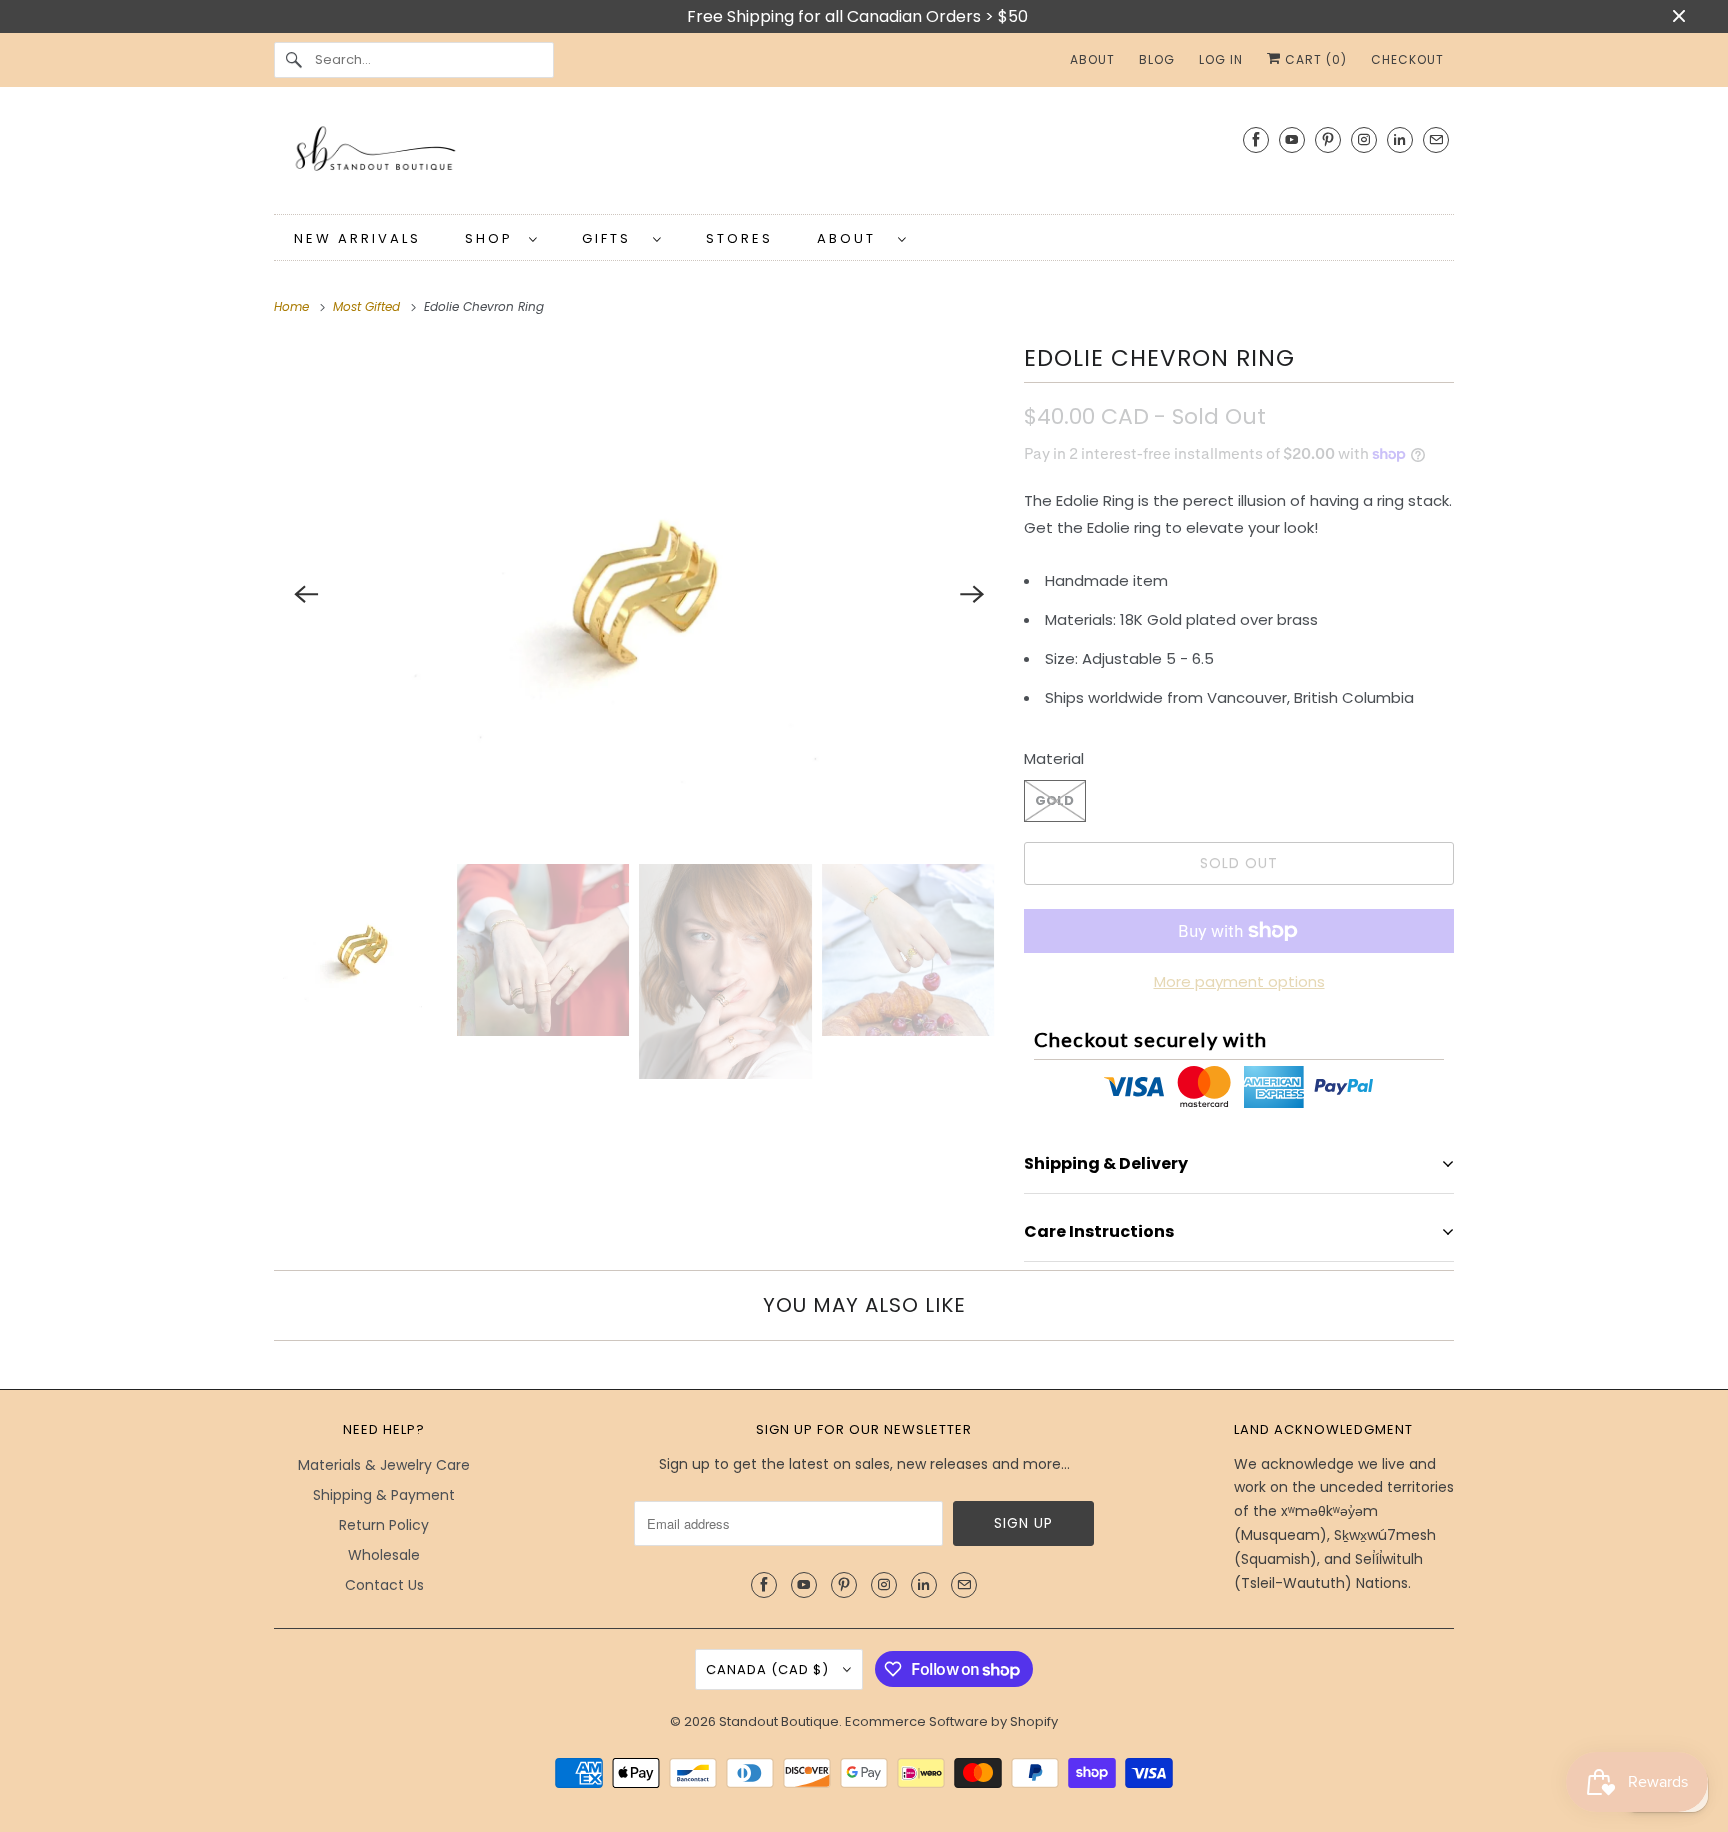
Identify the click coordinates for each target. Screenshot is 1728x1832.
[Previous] (306, 594)
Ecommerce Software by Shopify (951, 1721)
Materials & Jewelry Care (384, 1465)
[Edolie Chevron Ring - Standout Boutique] (639, 594)
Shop (492, 238)
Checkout (1407, 59)
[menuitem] (501, 237)
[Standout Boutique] (864, 155)
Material (1054, 758)
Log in (1221, 59)
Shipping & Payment (384, 1495)
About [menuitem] (1092, 59)
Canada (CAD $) (769, 1669)
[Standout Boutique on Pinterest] (1328, 139)
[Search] (294, 60)
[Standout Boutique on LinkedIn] (1400, 139)
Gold (1054, 800)
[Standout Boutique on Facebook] (1256, 139)
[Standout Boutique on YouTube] (1292, 139)
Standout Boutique (779, 1721)
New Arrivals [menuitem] (357, 238)
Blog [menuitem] (1157, 59)
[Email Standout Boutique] (1436, 139)
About (852, 238)
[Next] (972, 594)
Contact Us (384, 1585)
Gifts (612, 238)
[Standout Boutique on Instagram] (1364, 139)
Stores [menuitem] (739, 238)
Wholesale (384, 1555)
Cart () (1314, 59)
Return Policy (384, 1525)
